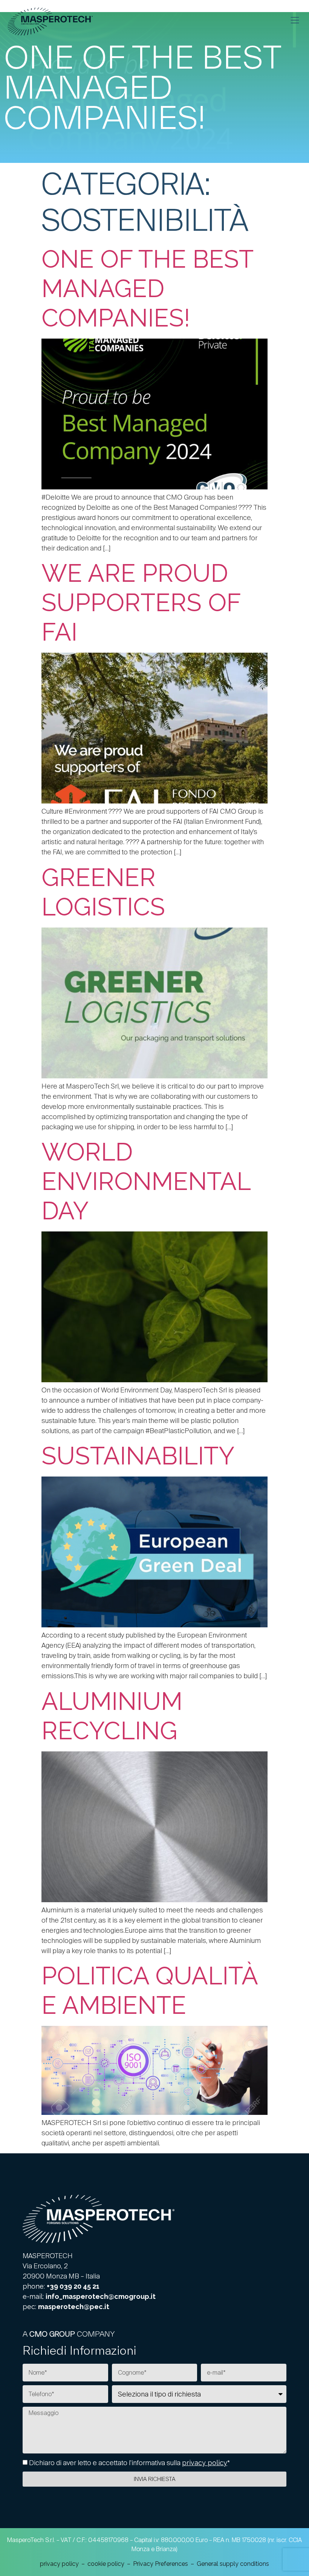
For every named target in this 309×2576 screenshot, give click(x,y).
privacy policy (205, 2463)
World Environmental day (146, 1181)
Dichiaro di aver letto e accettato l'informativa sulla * (129, 2463)
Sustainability (138, 1456)
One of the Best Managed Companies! (147, 288)
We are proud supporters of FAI (141, 603)
